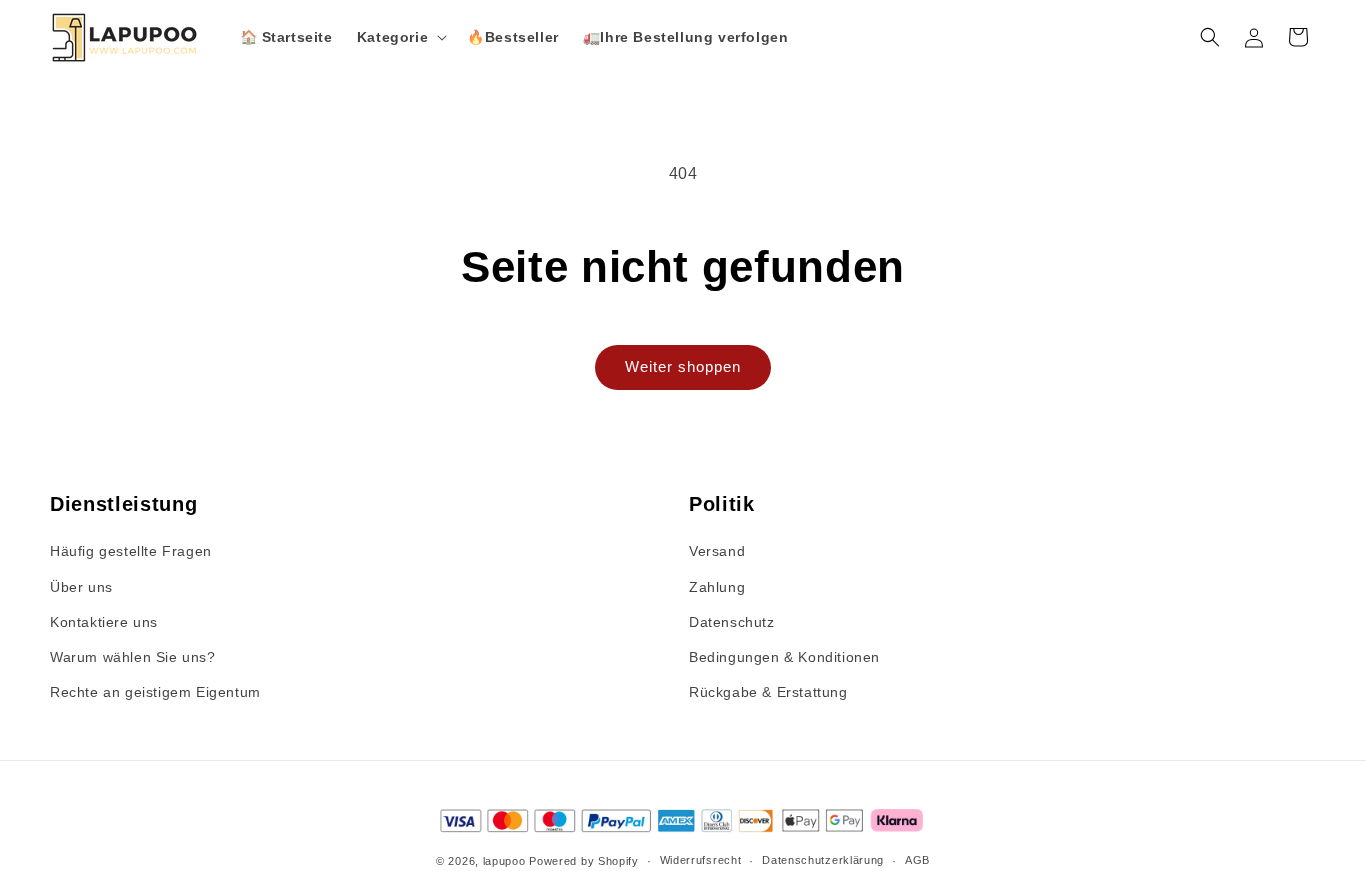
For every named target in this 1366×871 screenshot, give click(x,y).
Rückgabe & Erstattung (768, 692)
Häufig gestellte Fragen (131, 551)
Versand (717, 551)
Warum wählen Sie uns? (133, 657)
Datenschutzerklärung (823, 860)
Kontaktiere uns (104, 622)
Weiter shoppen (683, 366)
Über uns (81, 587)
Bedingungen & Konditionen (784, 657)
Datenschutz (732, 622)
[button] (400, 37)
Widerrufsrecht (701, 860)
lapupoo (504, 861)
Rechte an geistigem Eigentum (155, 692)
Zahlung (717, 587)
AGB (917, 860)
